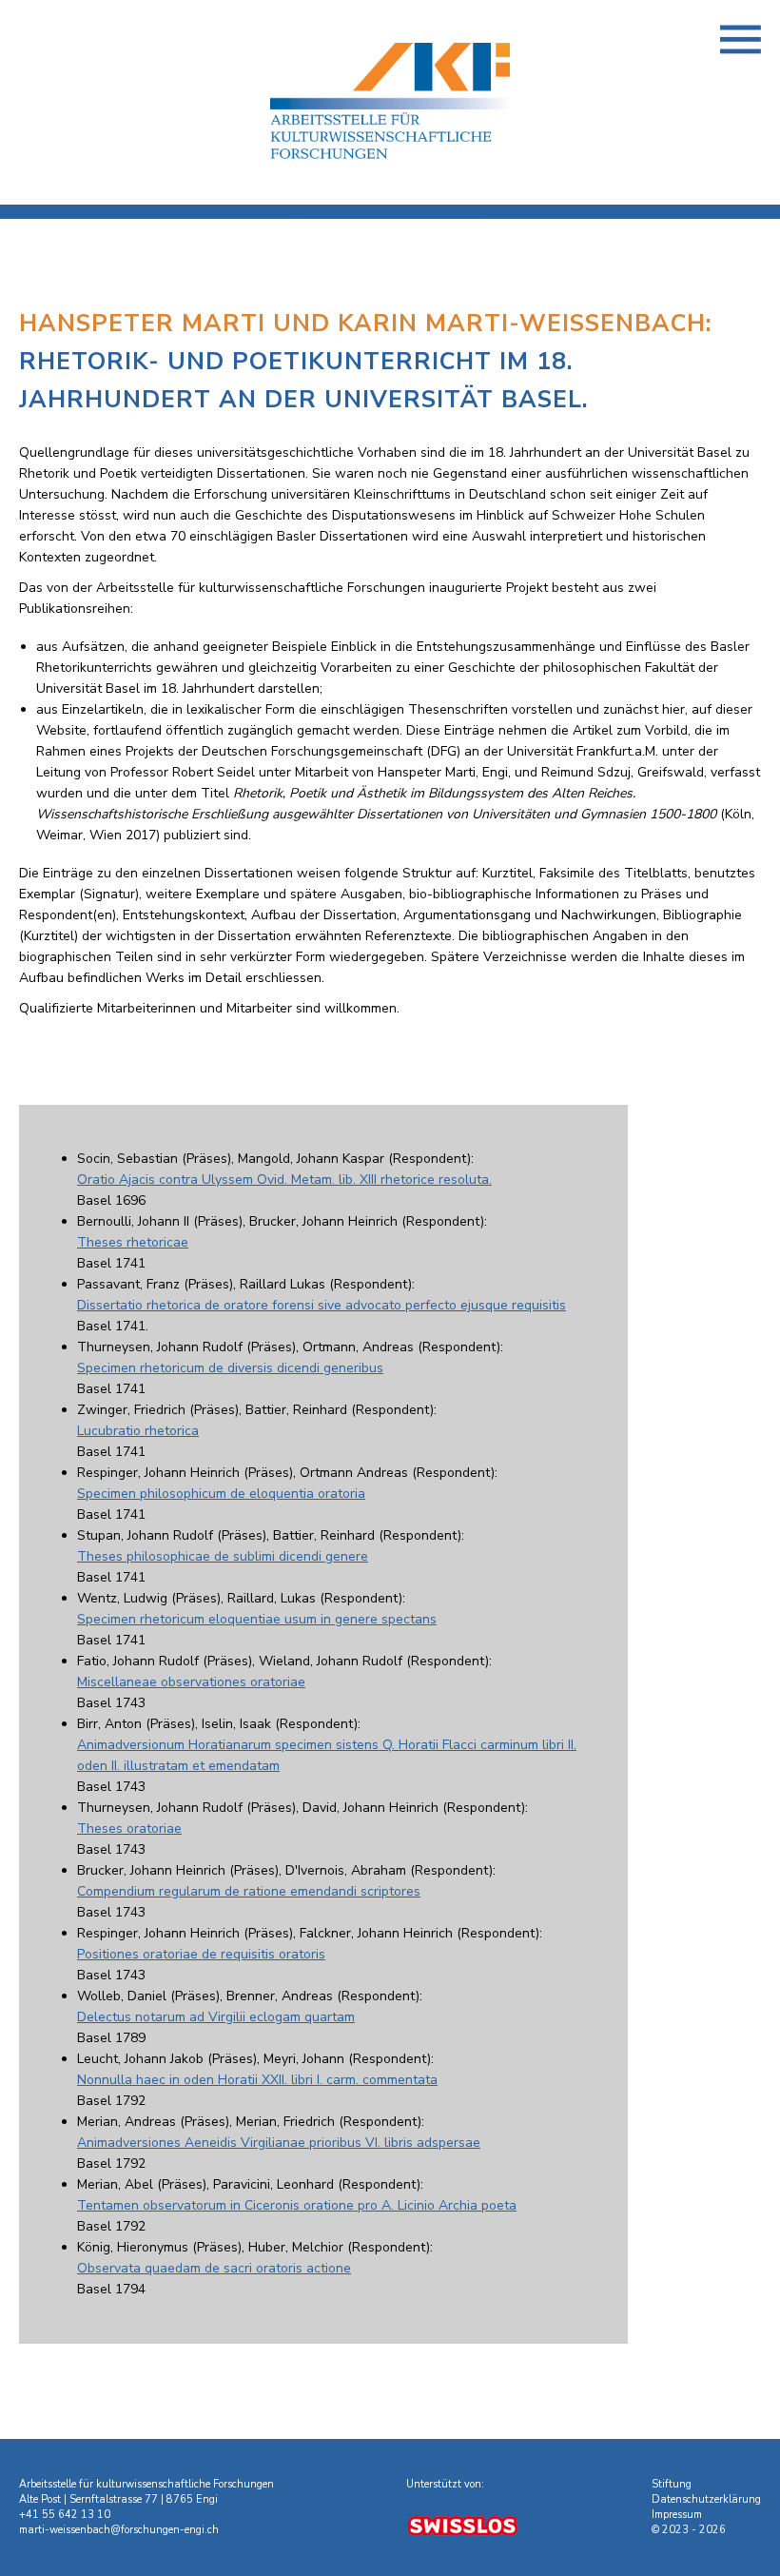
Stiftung (672, 2484)
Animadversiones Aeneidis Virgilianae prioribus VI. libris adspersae (279, 2143)
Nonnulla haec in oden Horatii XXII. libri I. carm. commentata (257, 2080)
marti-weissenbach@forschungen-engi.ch (119, 2530)
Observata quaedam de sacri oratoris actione (214, 2268)
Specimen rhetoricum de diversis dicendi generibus (230, 1368)
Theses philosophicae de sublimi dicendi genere (223, 1556)
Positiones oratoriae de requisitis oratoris (201, 1954)
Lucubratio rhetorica (138, 1431)
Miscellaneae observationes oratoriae (191, 1682)
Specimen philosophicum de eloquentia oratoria (221, 1494)
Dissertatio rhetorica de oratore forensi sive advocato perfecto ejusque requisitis (322, 1305)
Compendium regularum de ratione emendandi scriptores (249, 1891)
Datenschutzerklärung (706, 2499)
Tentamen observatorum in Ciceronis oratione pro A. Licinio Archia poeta (297, 2205)
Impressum (677, 2515)
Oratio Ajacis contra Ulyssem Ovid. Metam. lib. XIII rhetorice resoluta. (284, 1180)
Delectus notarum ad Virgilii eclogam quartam (216, 2017)
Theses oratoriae (129, 1829)
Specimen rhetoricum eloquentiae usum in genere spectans (257, 1619)
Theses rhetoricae (133, 1242)
